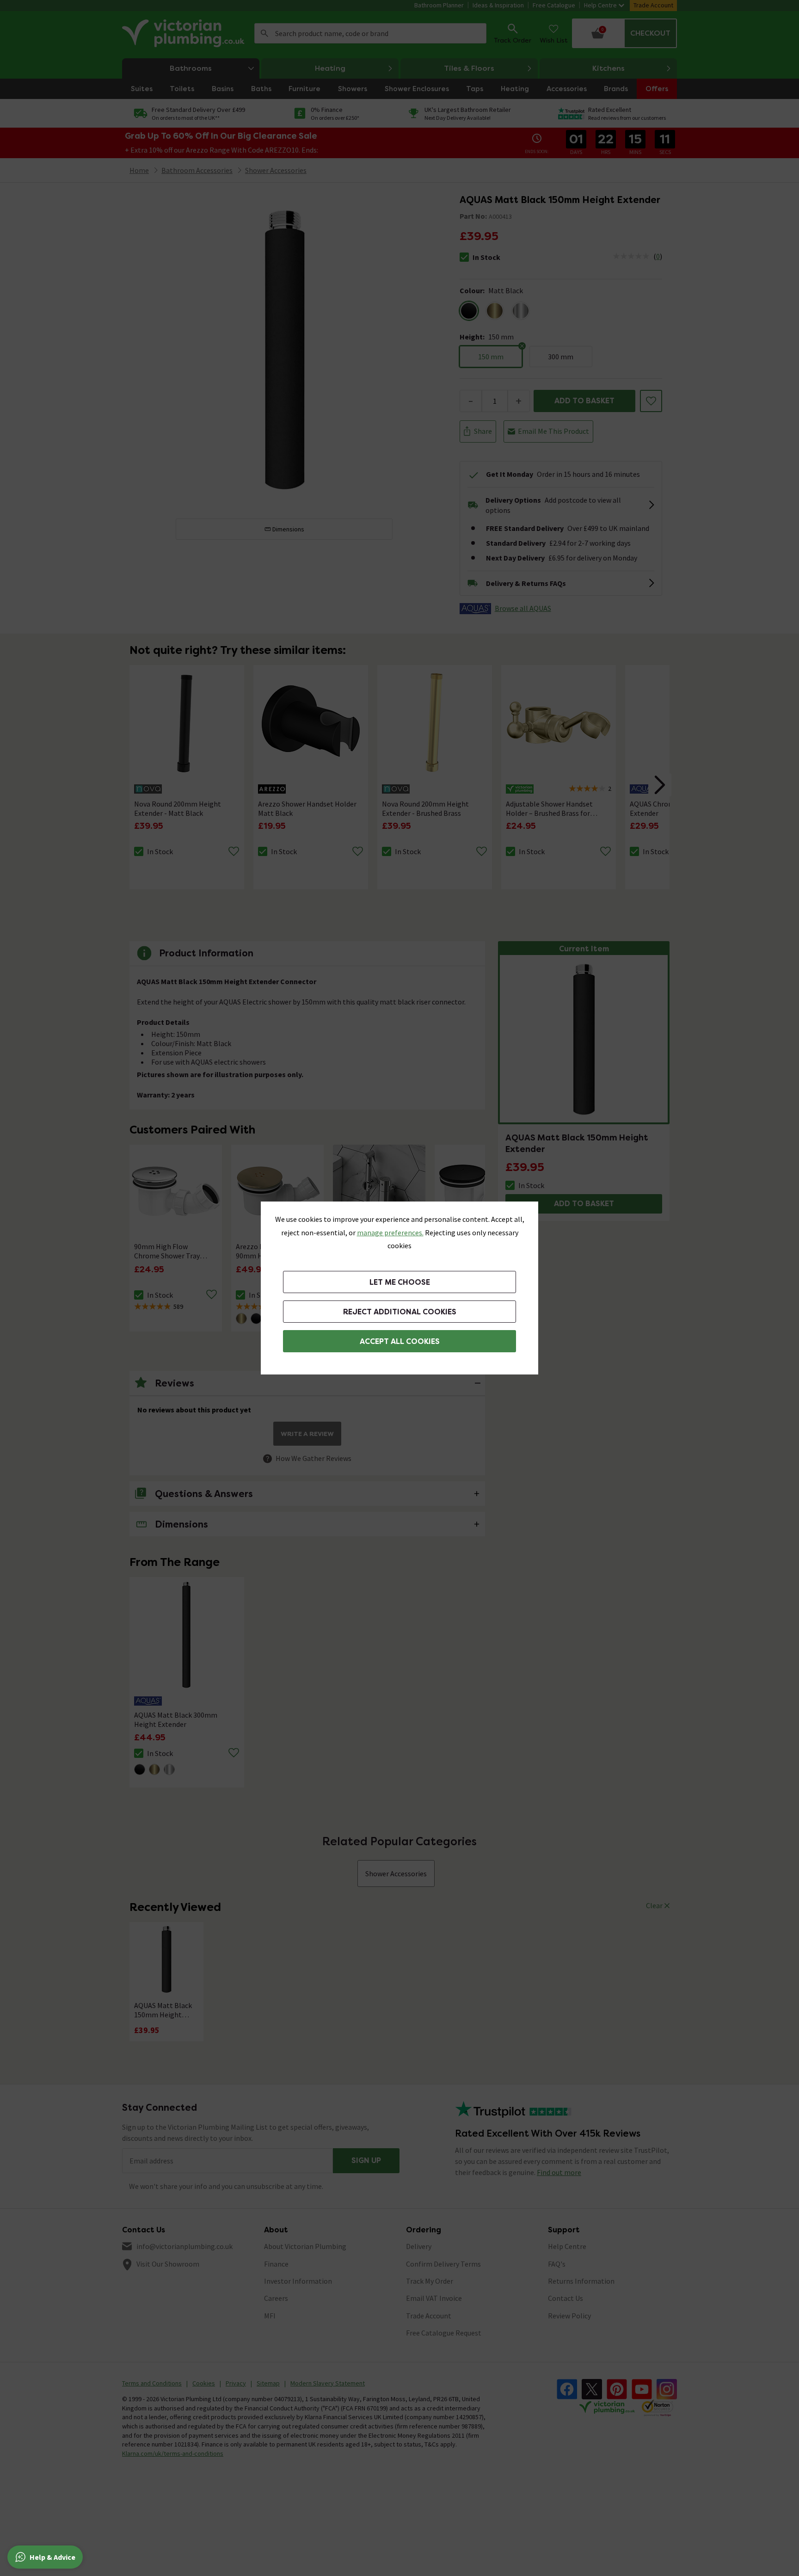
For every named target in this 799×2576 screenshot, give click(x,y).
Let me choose (400, 1282)
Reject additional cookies (400, 1312)
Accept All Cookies (400, 1341)
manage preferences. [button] (390, 1233)
